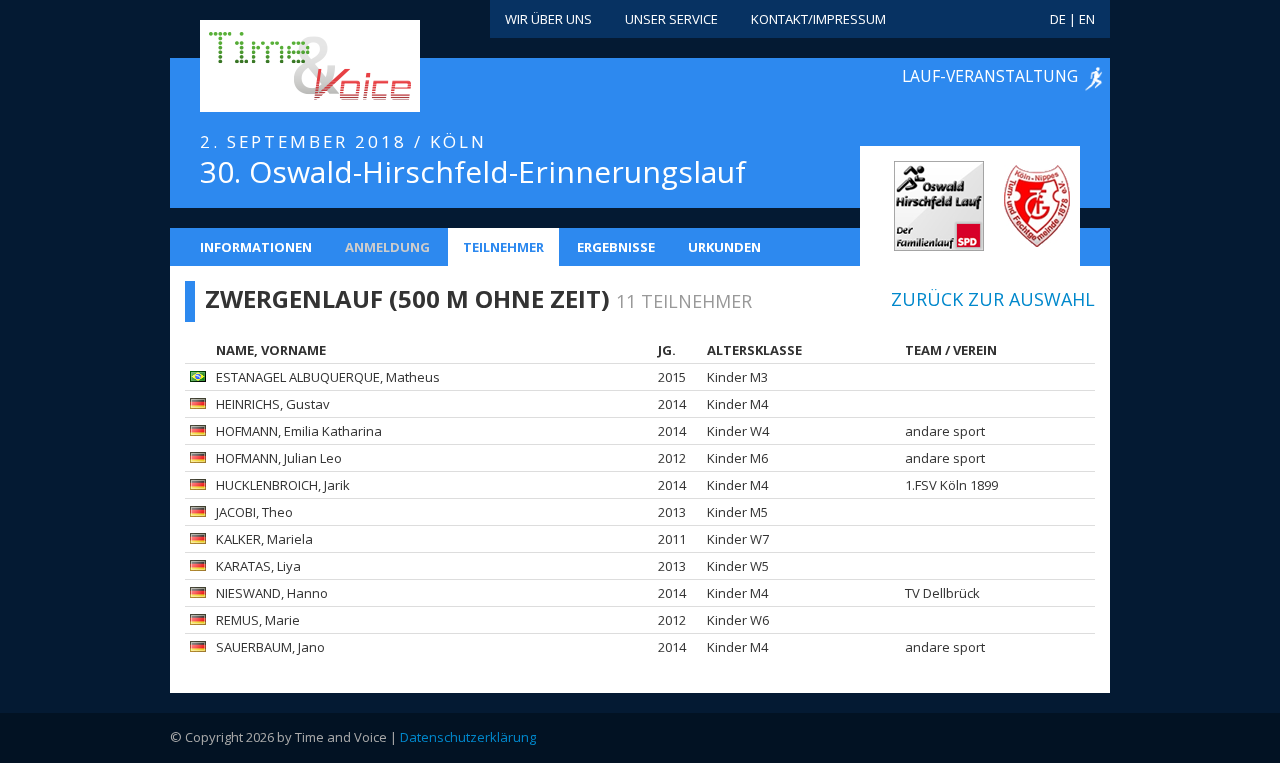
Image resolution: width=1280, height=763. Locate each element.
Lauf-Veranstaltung (990, 76)
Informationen (256, 247)
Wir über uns (548, 19)
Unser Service (671, 19)
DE (1058, 19)
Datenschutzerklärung (468, 737)
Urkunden (724, 247)
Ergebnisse (616, 247)
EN (1087, 19)
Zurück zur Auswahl (993, 299)
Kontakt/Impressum (818, 19)
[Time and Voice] (280, 67)
